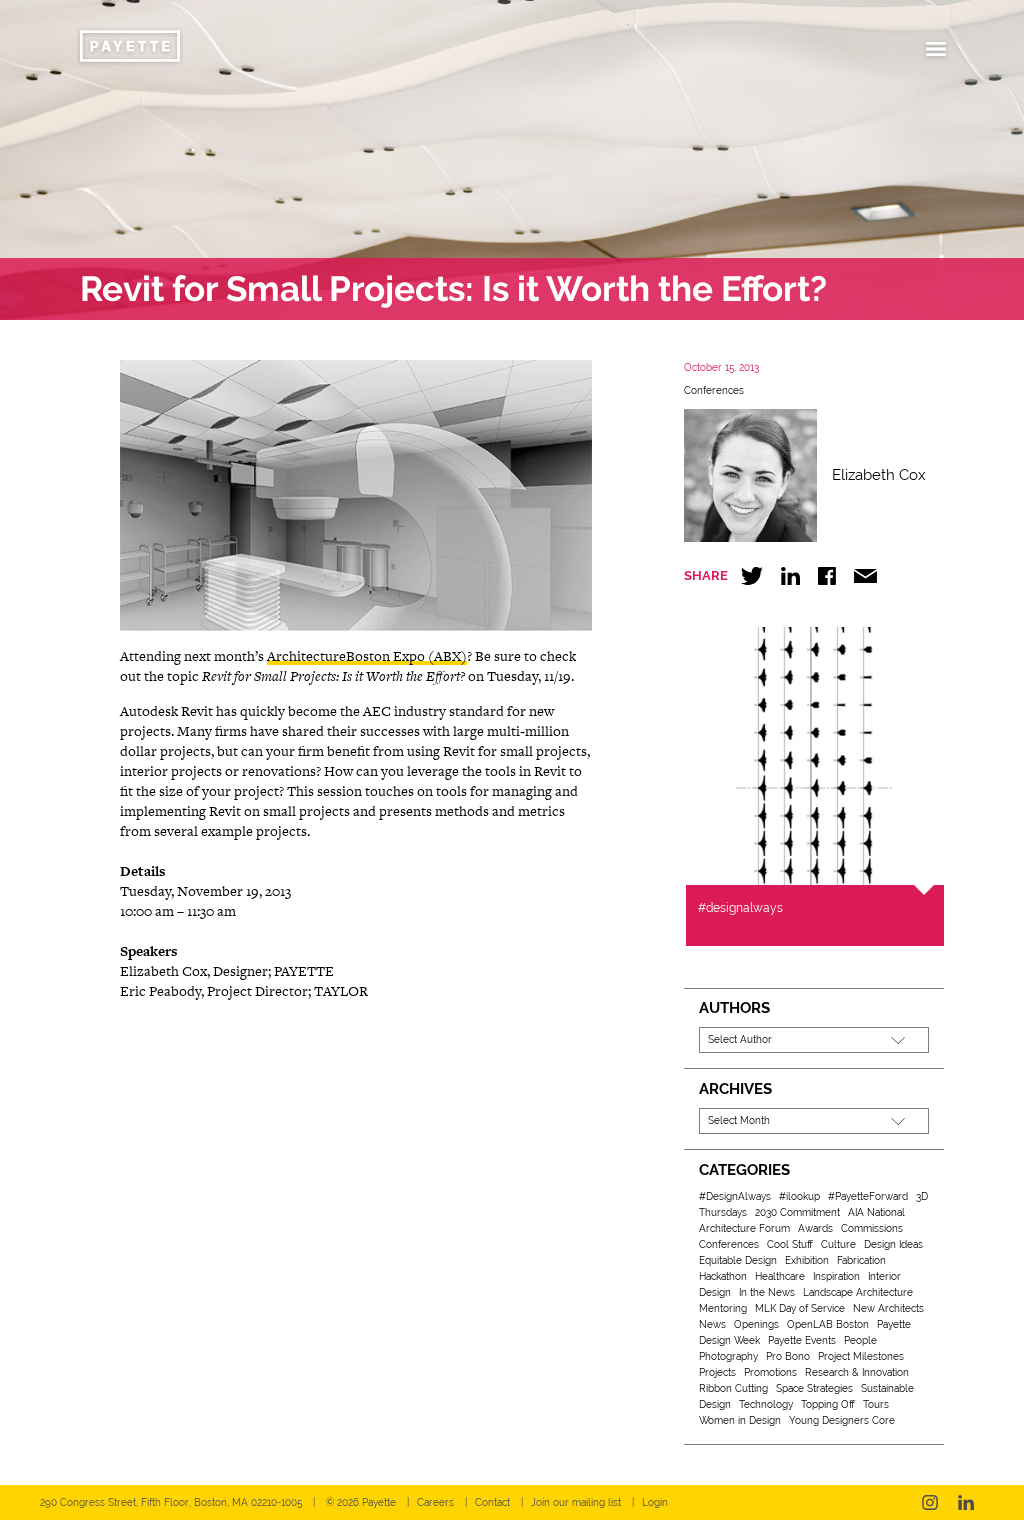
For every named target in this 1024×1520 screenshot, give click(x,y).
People (860, 1340)
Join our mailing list (576, 1502)
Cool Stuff (790, 1244)
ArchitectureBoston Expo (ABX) (367, 656)
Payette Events (802, 1340)
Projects (717, 1372)
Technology (766, 1404)
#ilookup (799, 1196)
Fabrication (861, 1260)
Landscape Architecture (858, 1292)
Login (655, 1502)
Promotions (770, 1372)
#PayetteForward (868, 1196)
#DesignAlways (735, 1196)
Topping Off (828, 1404)
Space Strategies (814, 1388)
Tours (876, 1404)
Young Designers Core (842, 1420)
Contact (492, 1502)
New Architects (888, 1308)
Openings (756, 1324)
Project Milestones (861, 1356)
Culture (838, 1244)
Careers (435, 1502)
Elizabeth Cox (879, 475)
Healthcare (780, 1276)
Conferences (714, 390)
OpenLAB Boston (828, 1324)
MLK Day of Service (800, 1308)
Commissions (872, 1228)
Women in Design (740, 1420)
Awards (815, 1228)
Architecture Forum (744, 1228)
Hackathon (723, 1276)
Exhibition (807, 1260)
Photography (728, 1356)
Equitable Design (738, 1260)
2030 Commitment (797, 1212)
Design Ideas (893, 1244)
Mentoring (723, 1308)
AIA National (876, 1212)
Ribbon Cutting (733, 1388)
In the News (767, 1292)
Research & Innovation (857, 1372)
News (712, 1324)
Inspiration (836, 1276)
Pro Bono (788, 1356)
